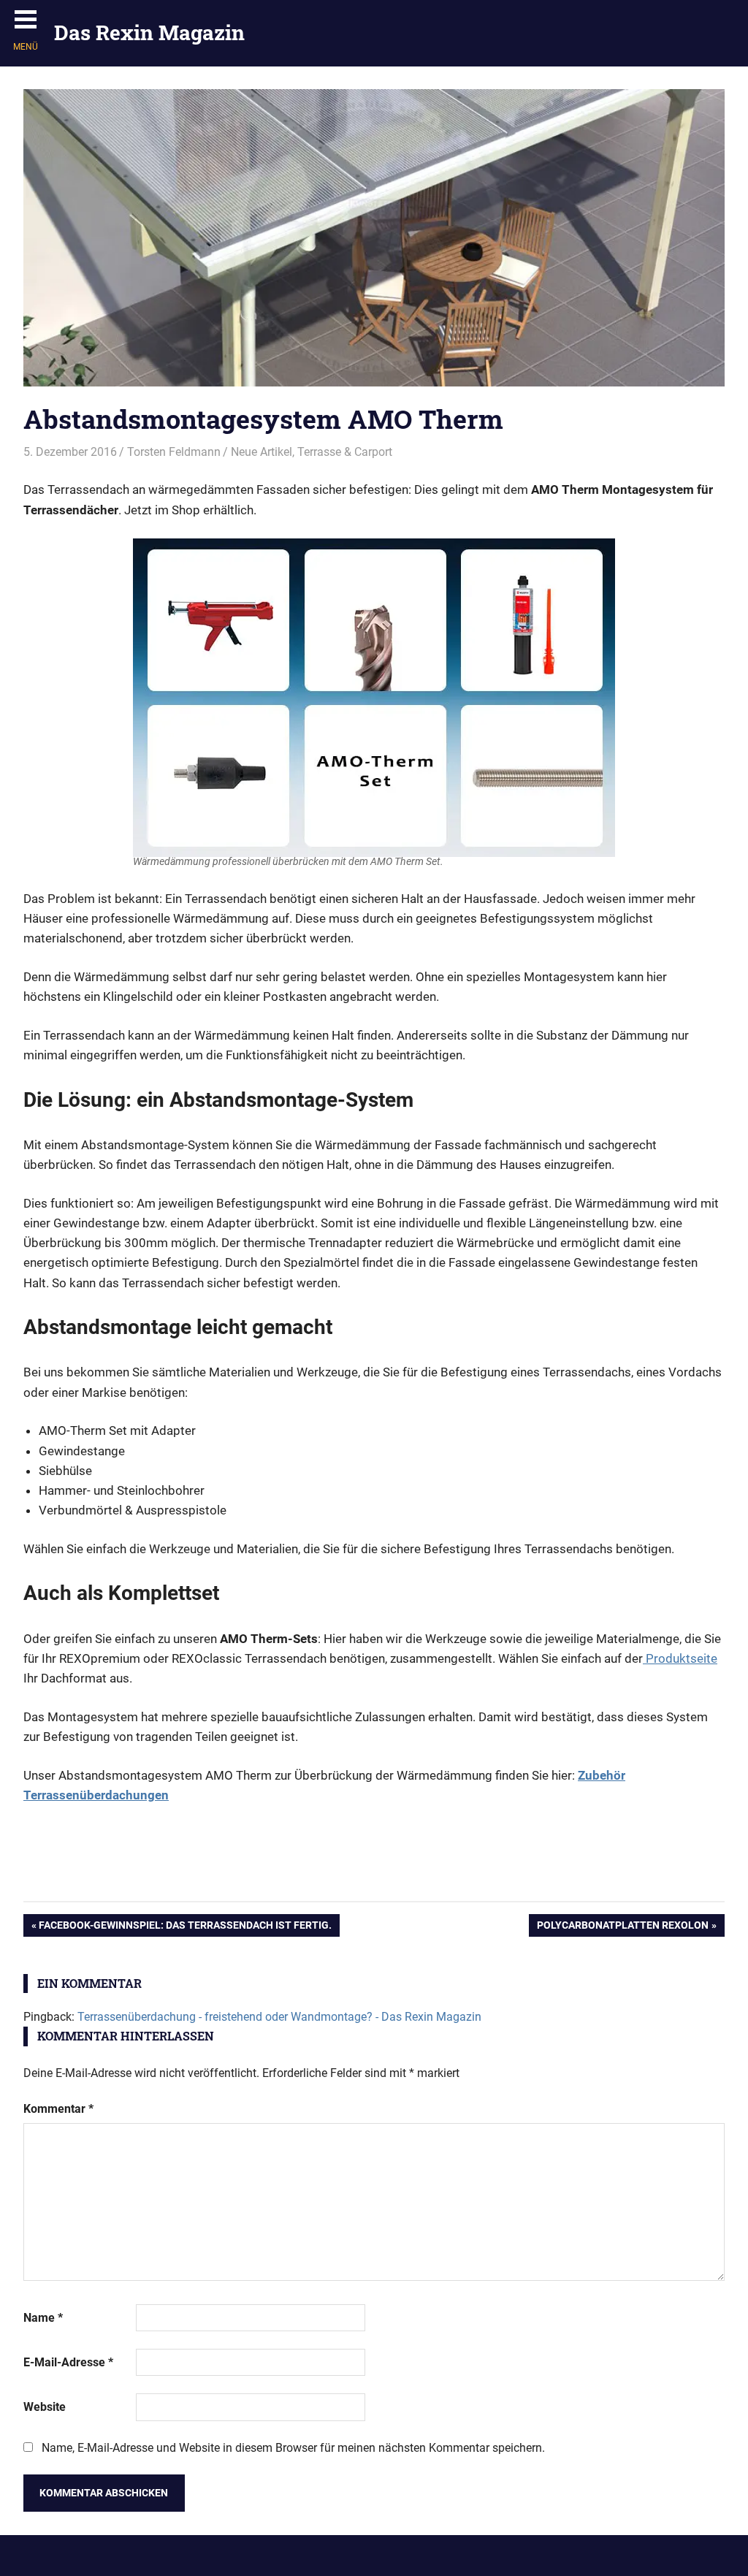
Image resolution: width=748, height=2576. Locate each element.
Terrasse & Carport (345, 452)
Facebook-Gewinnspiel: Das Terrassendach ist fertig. (185, 1928)
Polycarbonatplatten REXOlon (622, 1928)
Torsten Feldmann (174, 452)
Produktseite (680, 1658)
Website (45, 2407)
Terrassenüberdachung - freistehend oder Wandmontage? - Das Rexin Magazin (279, 2017)
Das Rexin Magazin (149, 33)
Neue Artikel (262, 452)
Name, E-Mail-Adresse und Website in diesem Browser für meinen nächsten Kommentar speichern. (293, 2448)
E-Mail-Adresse (68, 2362)
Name (43, 2318)
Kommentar (58, 2109)
